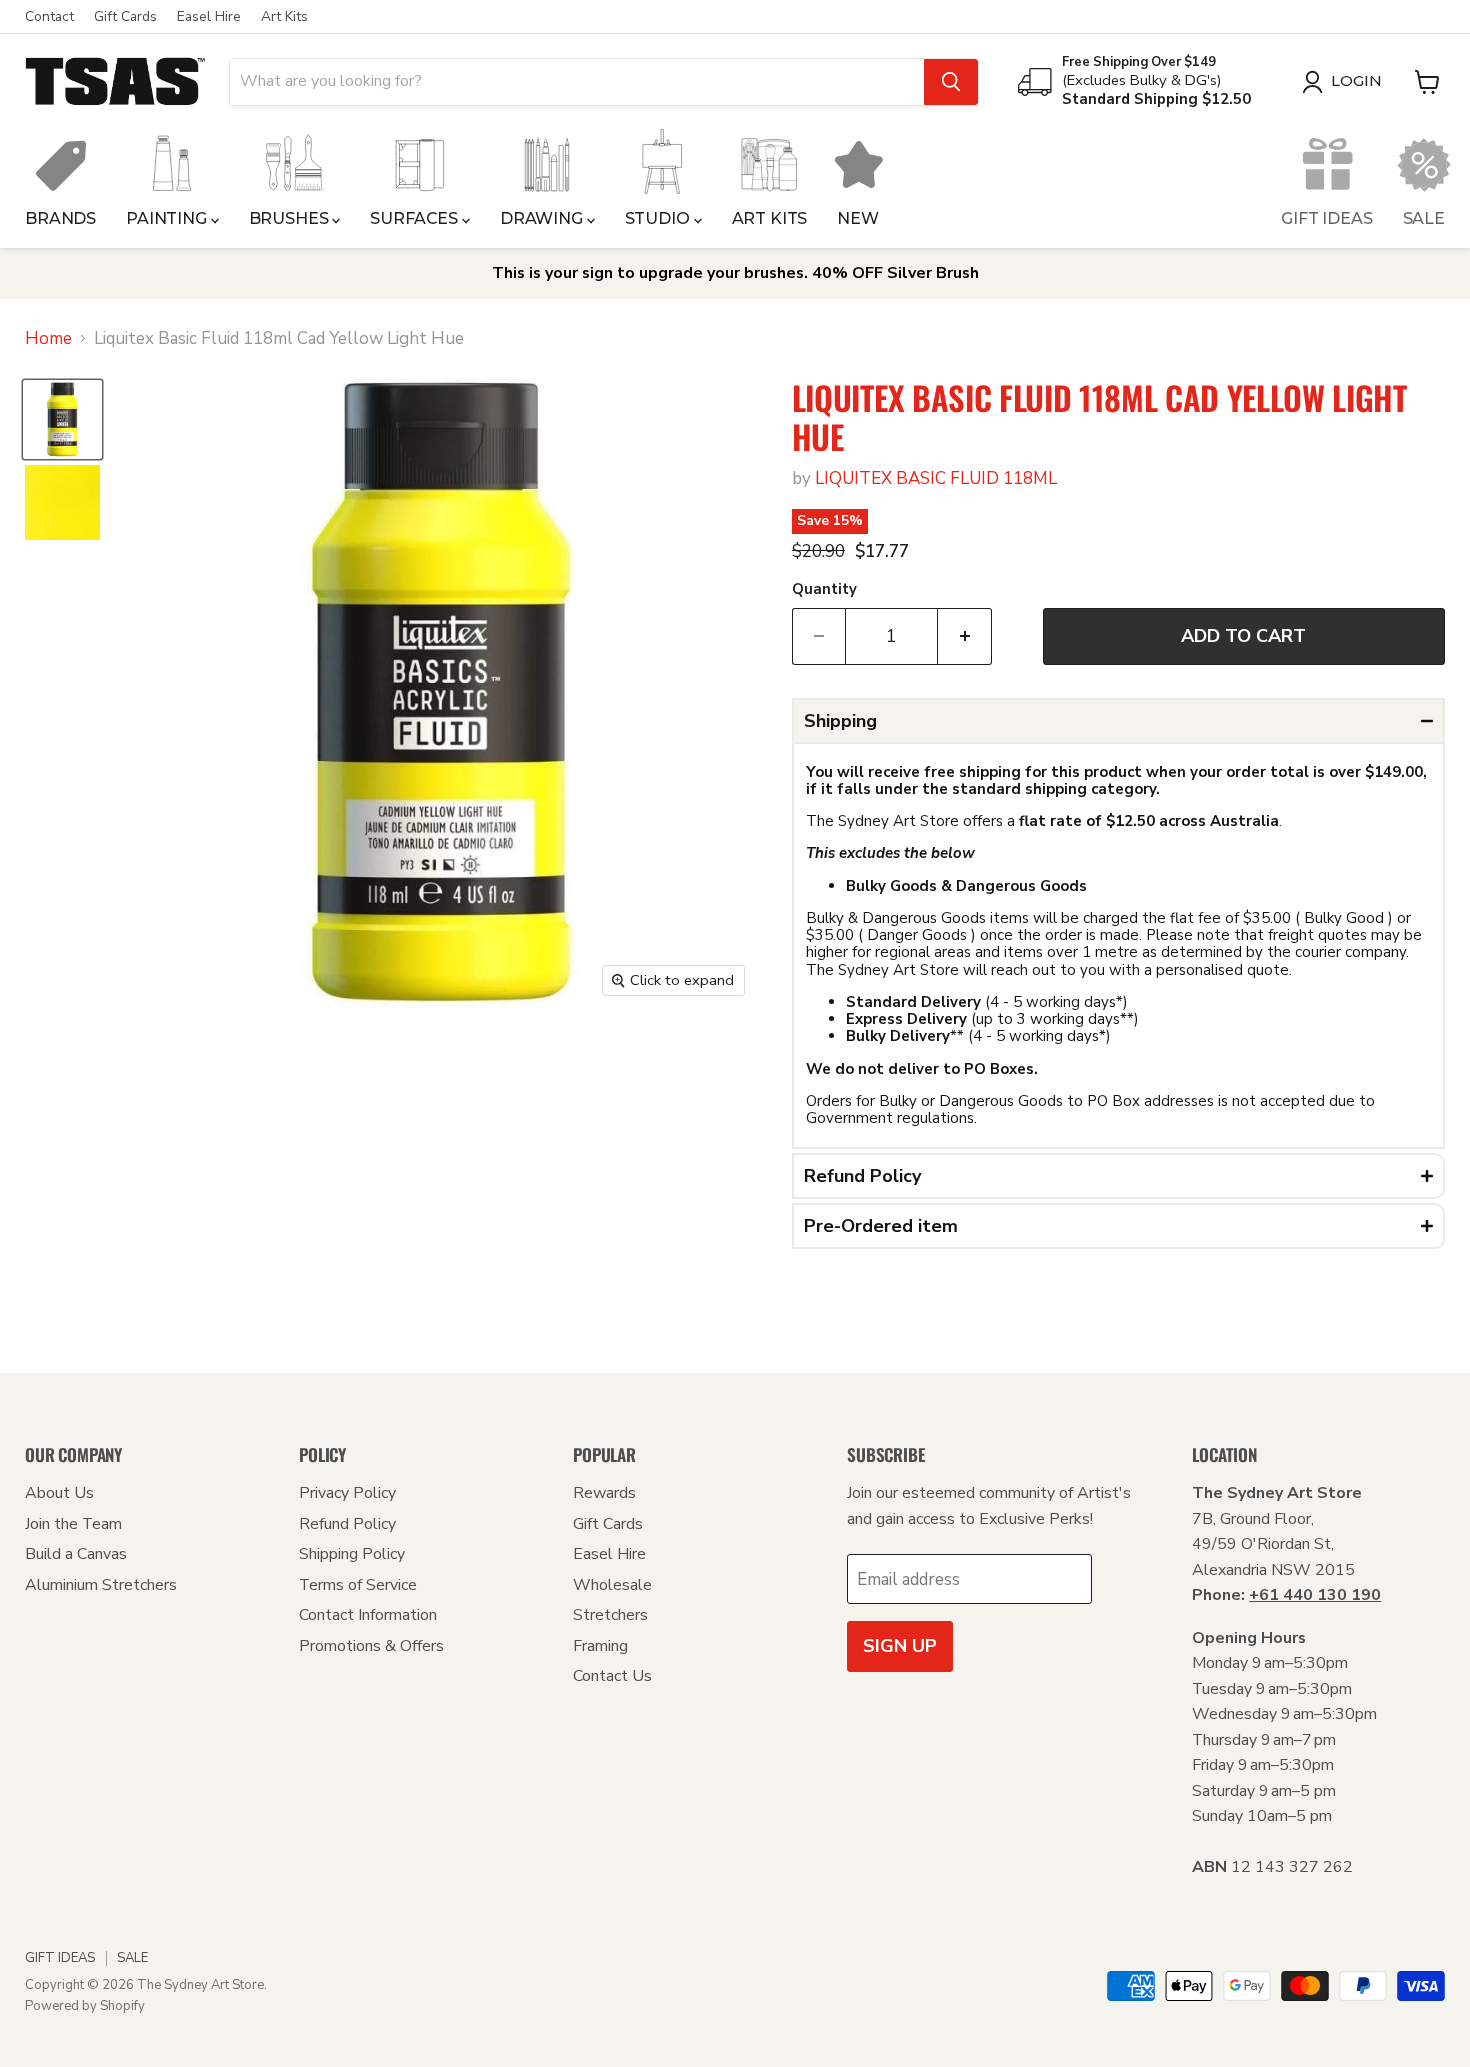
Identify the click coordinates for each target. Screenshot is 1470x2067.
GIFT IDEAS (1326, 218)
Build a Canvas (76, 1554)
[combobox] (577, 82)
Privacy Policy (347, 1493)
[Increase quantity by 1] (965, 636)
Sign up (900, 1646)
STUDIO (659, 218)
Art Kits (284, 17)
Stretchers (610, 1615)
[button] (1118, 721)
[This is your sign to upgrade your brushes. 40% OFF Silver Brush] (735, 273)
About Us (59, 1493)
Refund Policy (347, 1524)
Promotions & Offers (371, 1646)
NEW (858, 218)
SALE (1424, 218)
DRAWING (543, 218)
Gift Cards (125, 17)
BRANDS (60, 218)
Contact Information (368, 1615)
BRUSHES (291, 218)
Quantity (824, 589)
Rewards (604, 1493)
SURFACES (416, 218)
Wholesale (612, 1585)
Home (48, 339)
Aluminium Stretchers (101, 1585)
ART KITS (770, 218)
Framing (600, 1646)
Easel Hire (209, 17)
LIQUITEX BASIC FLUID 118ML (936, 478)
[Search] (951, 82)
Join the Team (73, 1524)
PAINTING (168, 218)
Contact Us (612, 1676)
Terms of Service (358, 1585)
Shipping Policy (352, 1554)
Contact (49, 17)
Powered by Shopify (85, 2006)
